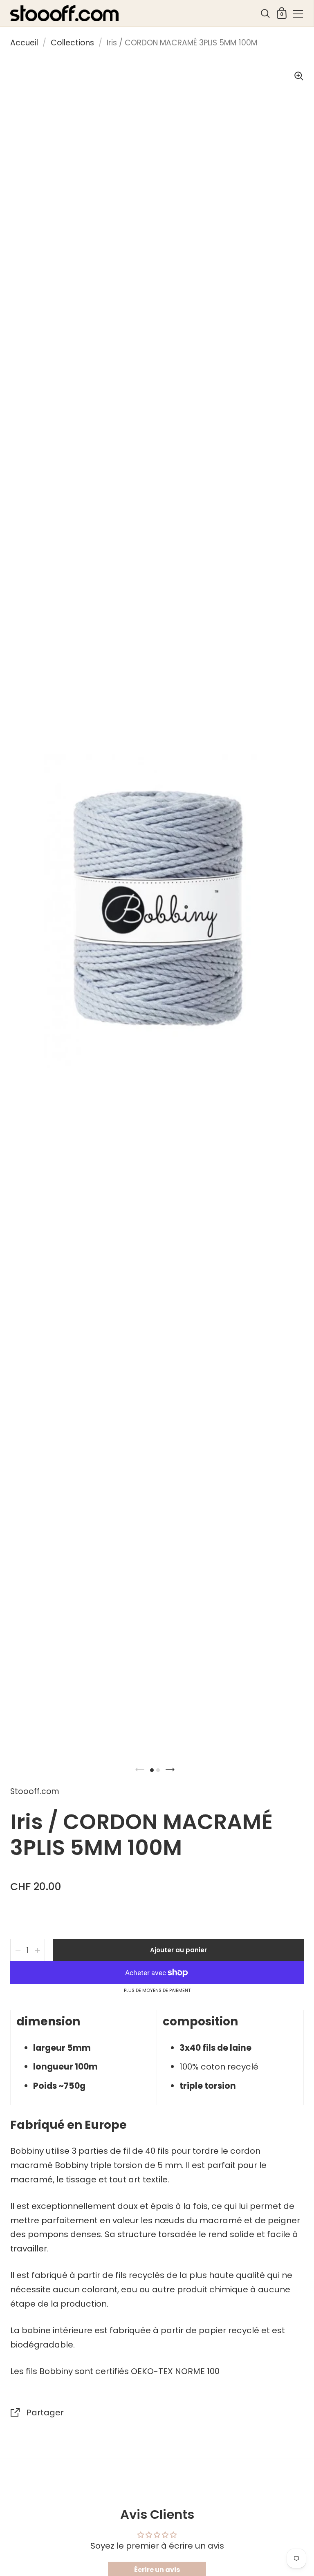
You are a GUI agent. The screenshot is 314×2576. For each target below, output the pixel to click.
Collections (72, 43)
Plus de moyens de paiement (157, 1991)
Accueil (24, 43)
